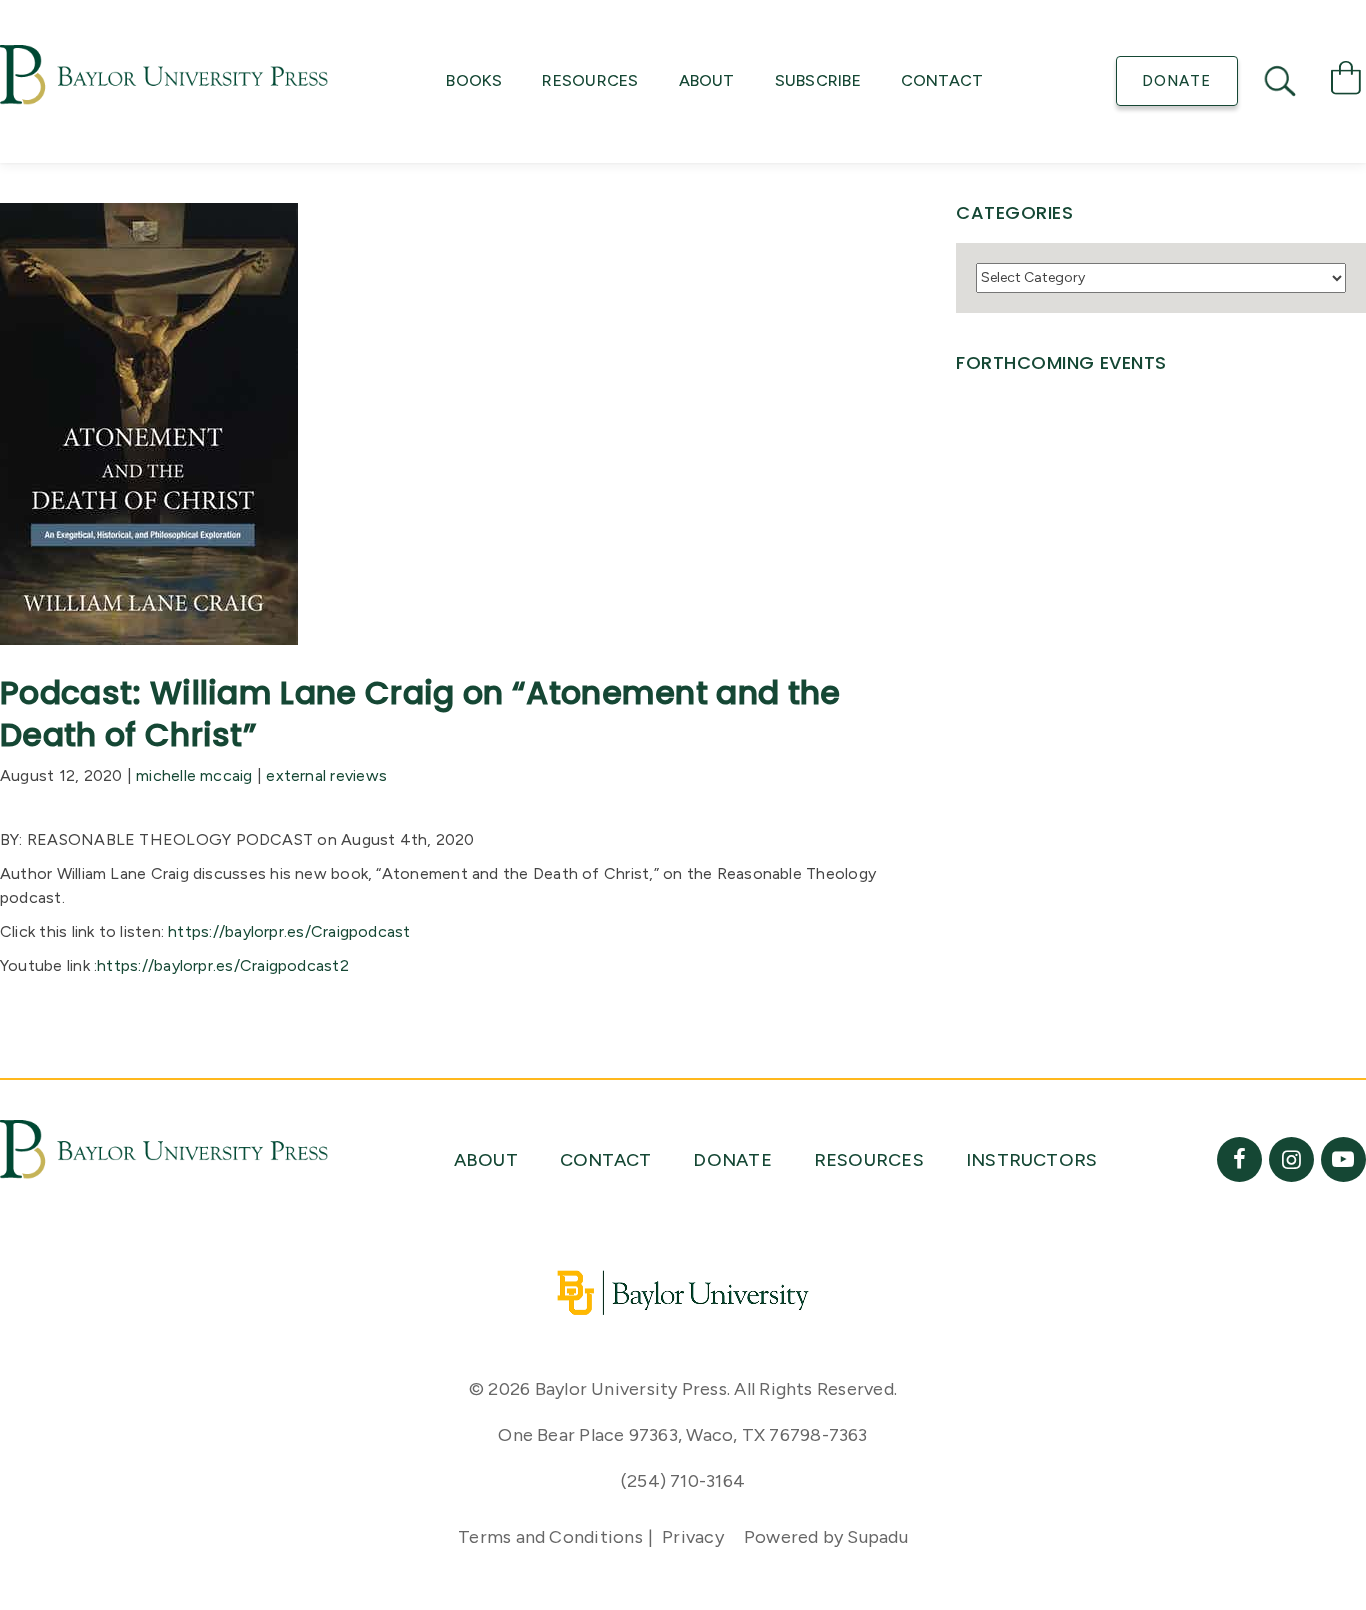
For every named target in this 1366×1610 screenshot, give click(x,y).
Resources (590, 80)
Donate (1176, 81)
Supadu (877, 1537)
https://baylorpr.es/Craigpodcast (289, 931)
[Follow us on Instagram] (1291, 1159)
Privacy (693, 1537)
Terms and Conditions (550, 1537)
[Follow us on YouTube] (1343, 1159)
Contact (942, 80)
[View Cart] (1346, 81)
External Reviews (326, 775)
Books (474, 80)
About (707, 80)
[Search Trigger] (1282, 81)
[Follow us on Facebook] (1239, 1159)
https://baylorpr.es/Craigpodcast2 (223, 965)
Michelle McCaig (194, 775)
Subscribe (818, 80)
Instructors (1032, 1160)
